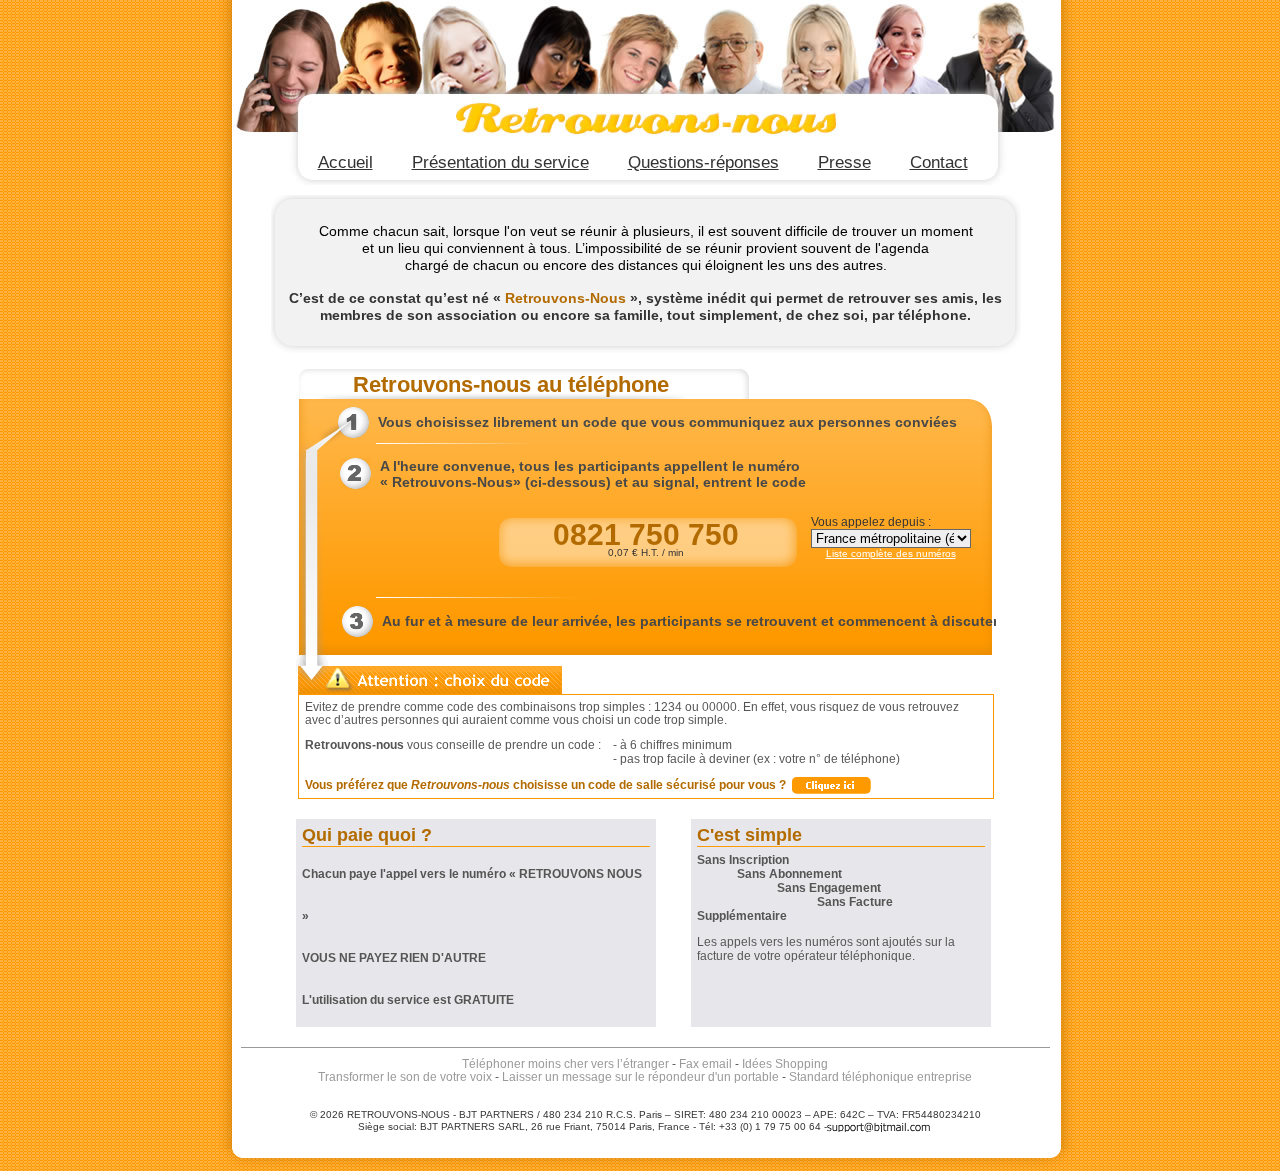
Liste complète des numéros (891, 553)
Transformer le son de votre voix (405, 1077)
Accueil (345, 162)
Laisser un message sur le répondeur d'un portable (640, 1077)
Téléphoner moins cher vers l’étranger (565, 1064)
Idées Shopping (785, 1064)
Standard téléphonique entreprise (880, 1077)
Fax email (705, 1064)
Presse (844, 162)
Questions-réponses (703, 162)
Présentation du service (500, 162)
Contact (939, 162)
